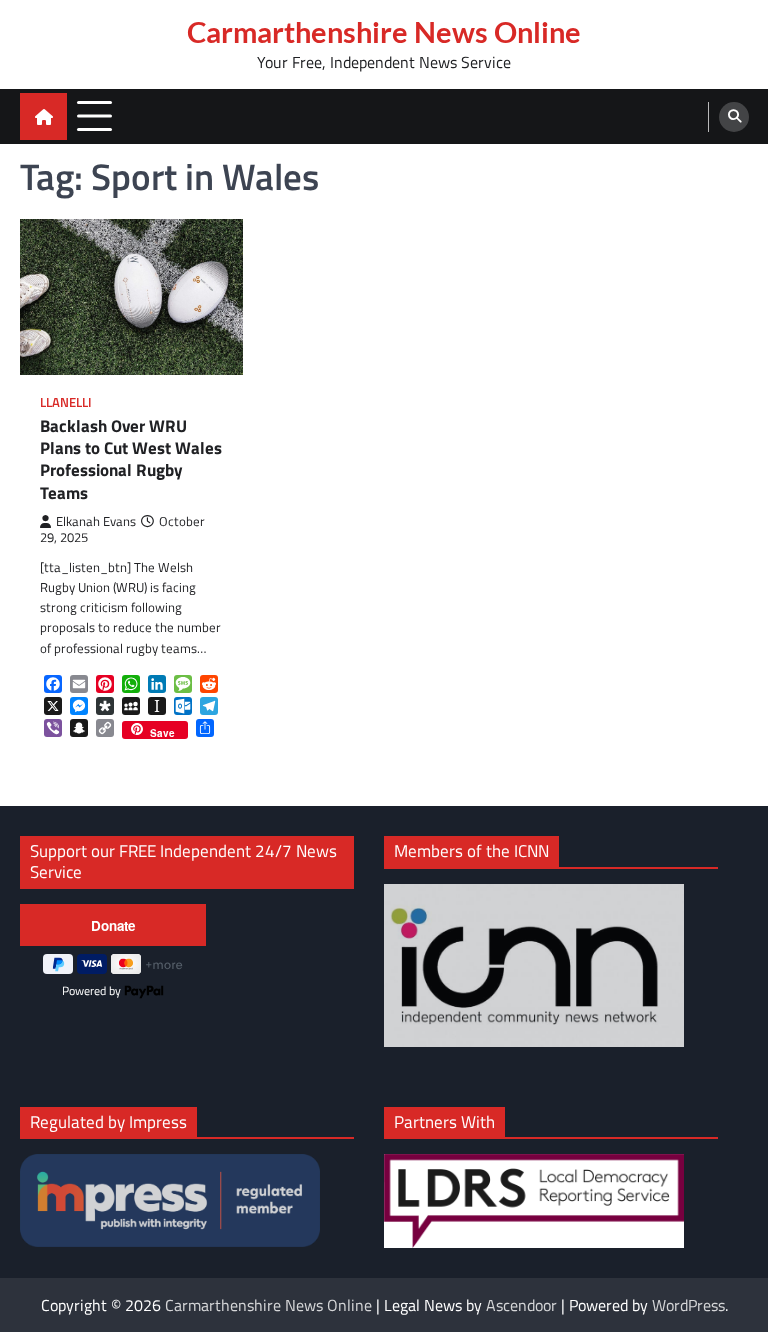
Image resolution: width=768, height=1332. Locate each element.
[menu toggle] (94, 115)
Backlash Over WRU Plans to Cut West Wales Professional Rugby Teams (131, 459)
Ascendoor (521, 1305)
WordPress (688, 1305)
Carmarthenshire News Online (384, 32)
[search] (734, 117)
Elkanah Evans (96, 521)
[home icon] (43, 116)
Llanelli (66, 402)
